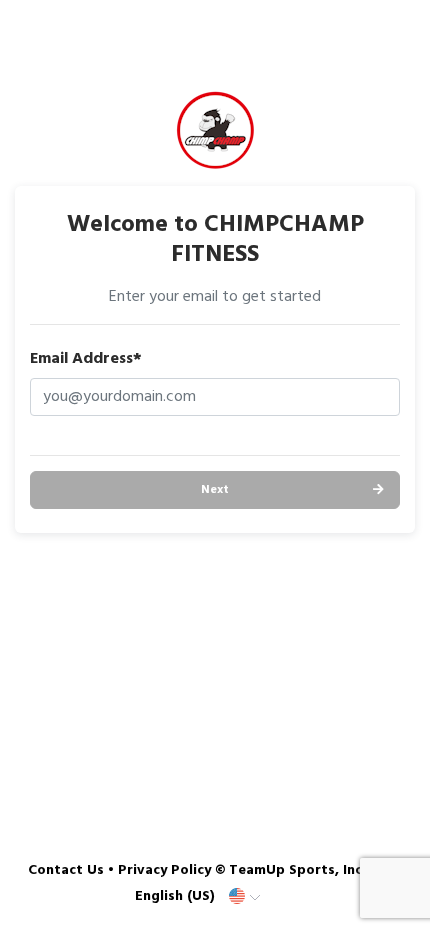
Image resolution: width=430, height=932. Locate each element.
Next (215, 490)
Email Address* (86, 359)
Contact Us (66, 870)
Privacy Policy (164, 870)
